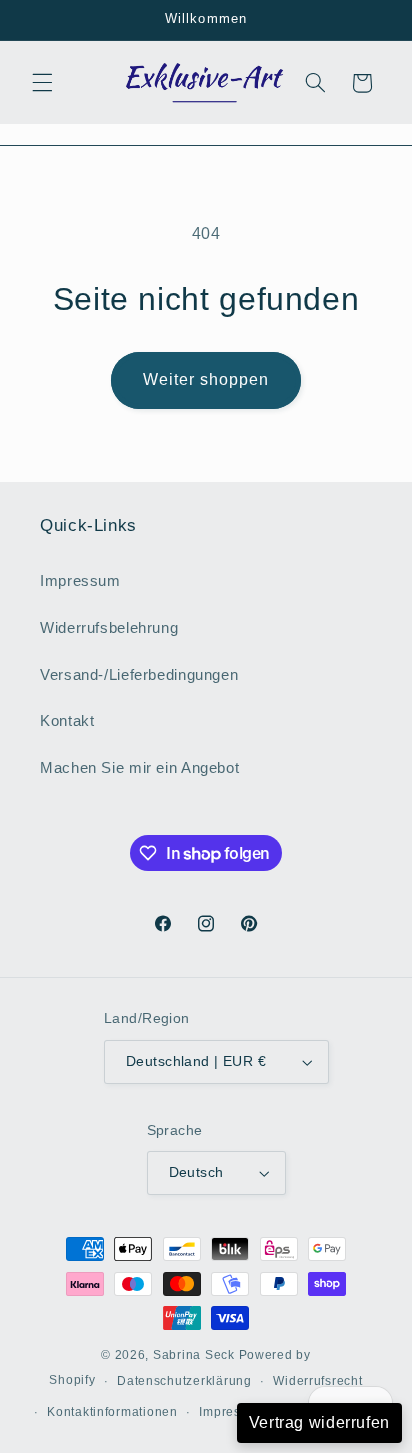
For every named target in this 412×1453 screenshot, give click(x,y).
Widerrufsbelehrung (109, 628)
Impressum (80, 581)
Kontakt (67, 721)
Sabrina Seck (194, 1355)
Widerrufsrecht (317, 1381)
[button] (42, 83)
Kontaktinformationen (112, 1412)
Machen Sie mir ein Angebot (139, 768)
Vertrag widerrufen (319, 1422)
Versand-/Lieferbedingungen (139, 675)
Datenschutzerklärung (184, 1381)
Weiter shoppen (206, 379)
